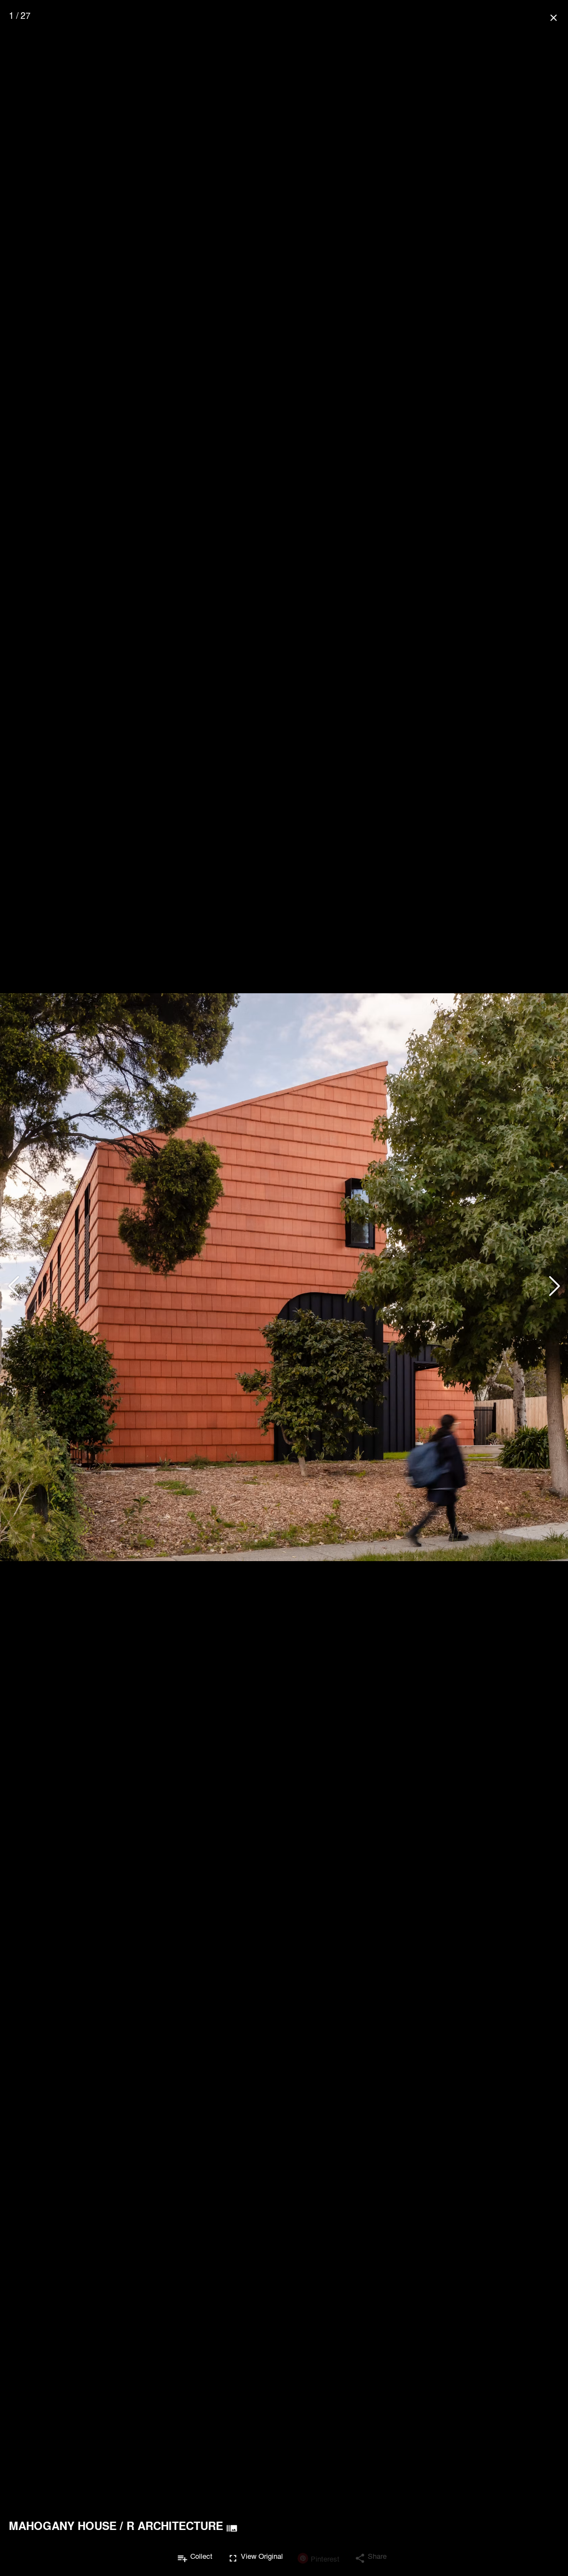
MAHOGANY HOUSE (63, 2526)
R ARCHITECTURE (175, 2526)
